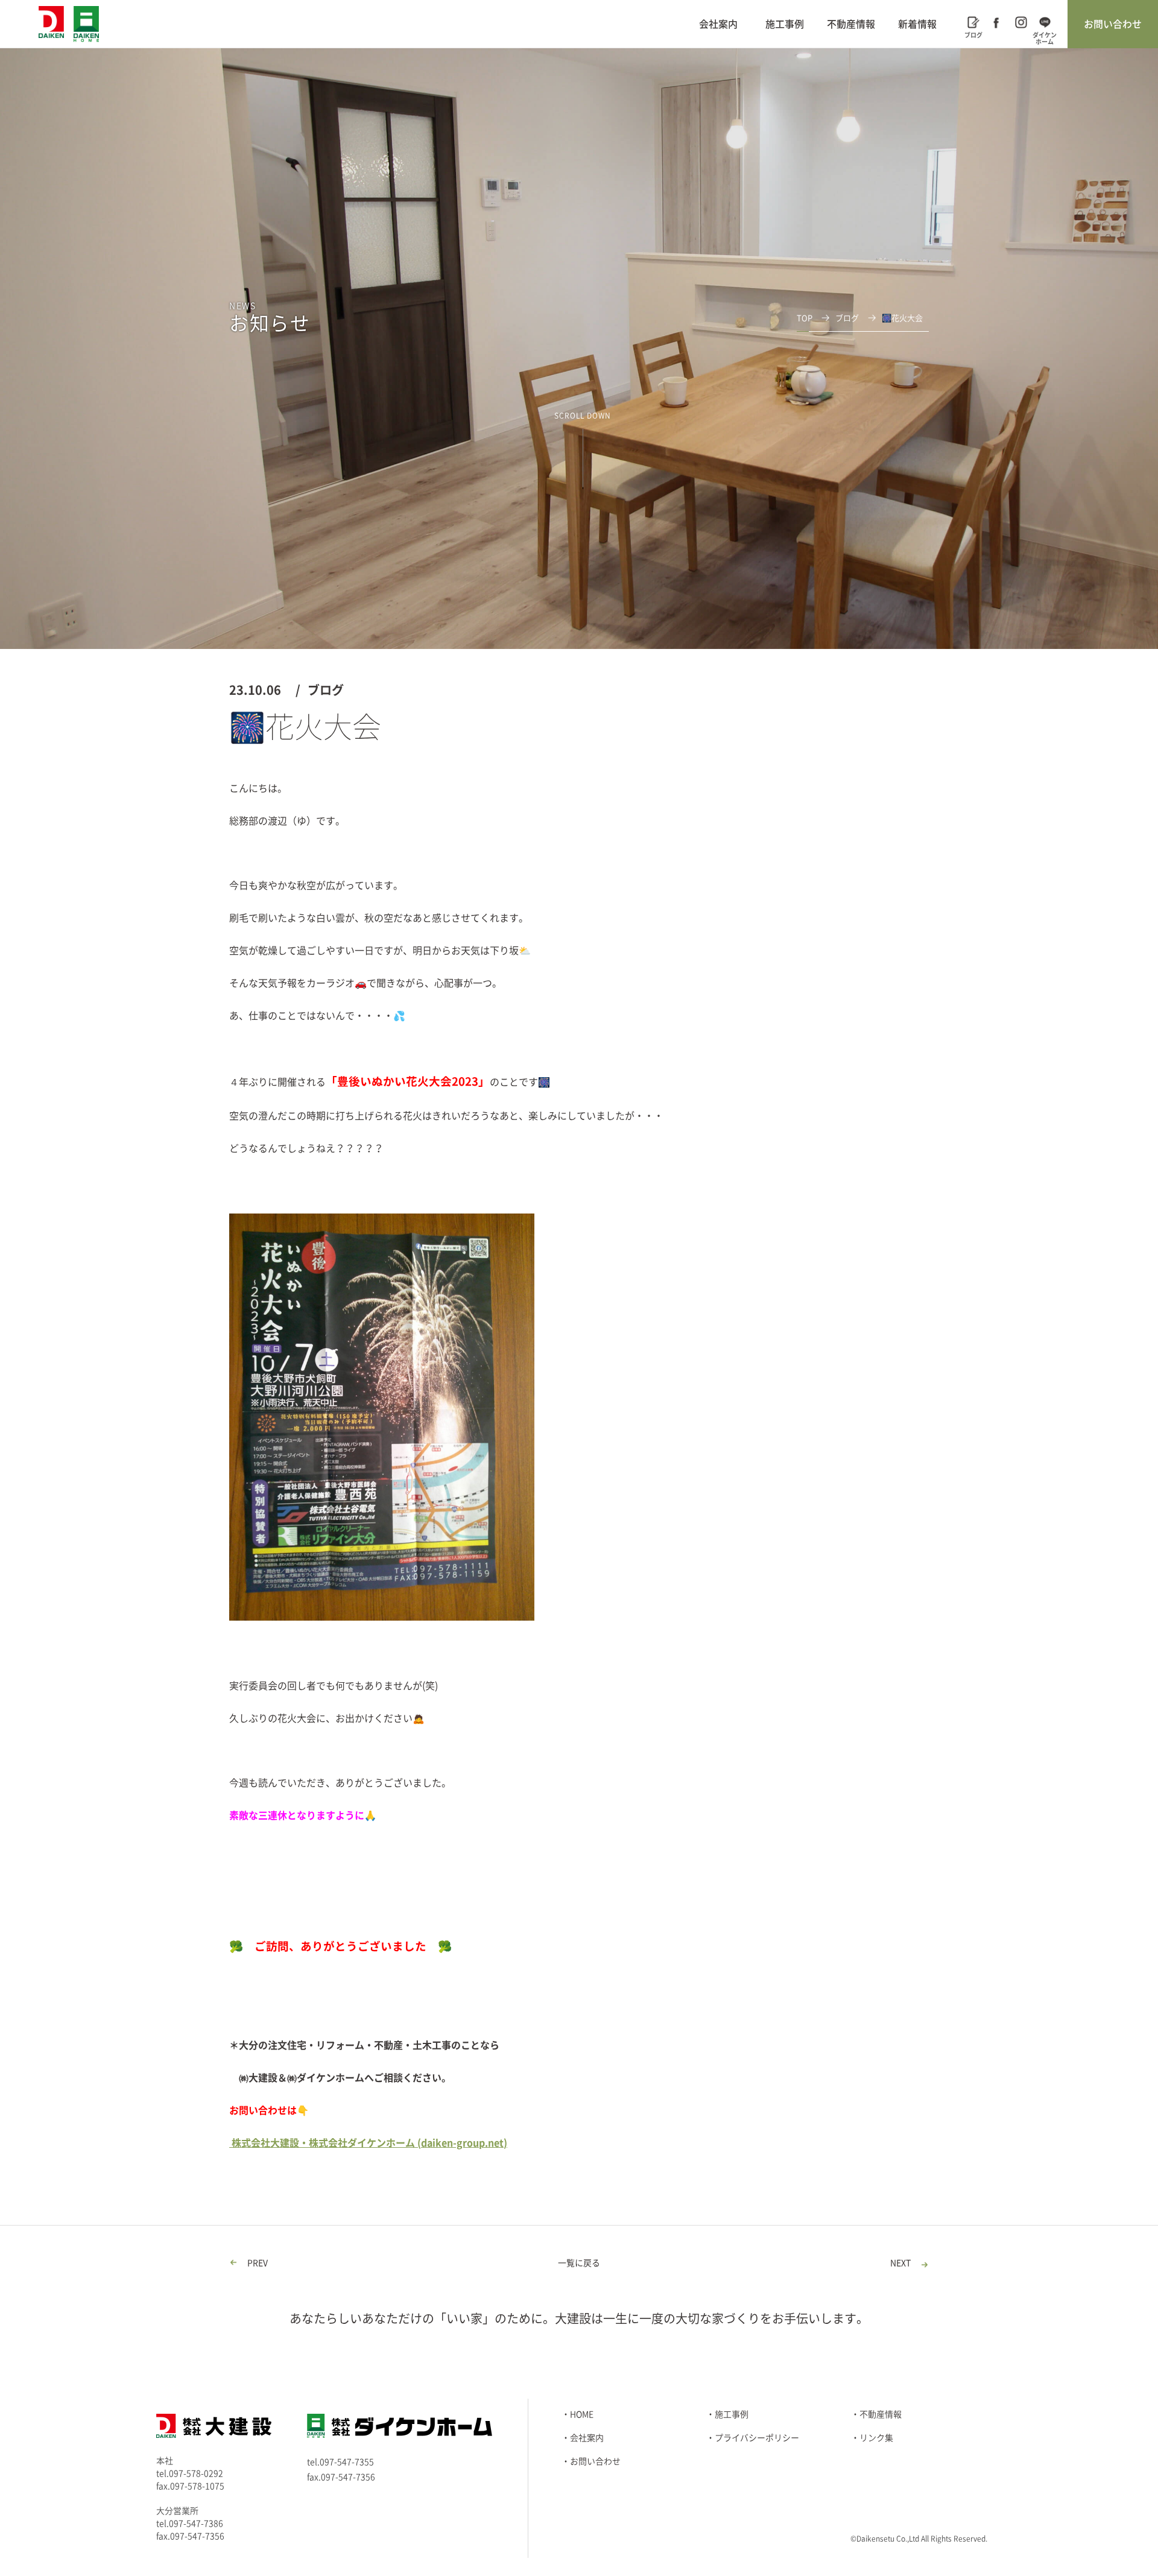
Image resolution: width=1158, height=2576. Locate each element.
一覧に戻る (579, 2263)
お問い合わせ (1113, 24)
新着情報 (917, 24)
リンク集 (876, 2438)
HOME (582, 2414)
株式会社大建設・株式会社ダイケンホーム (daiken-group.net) (368, 2143)
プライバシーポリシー (757, 2438)
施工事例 (785, 24)
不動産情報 (851, 24)
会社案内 (718, 24)
